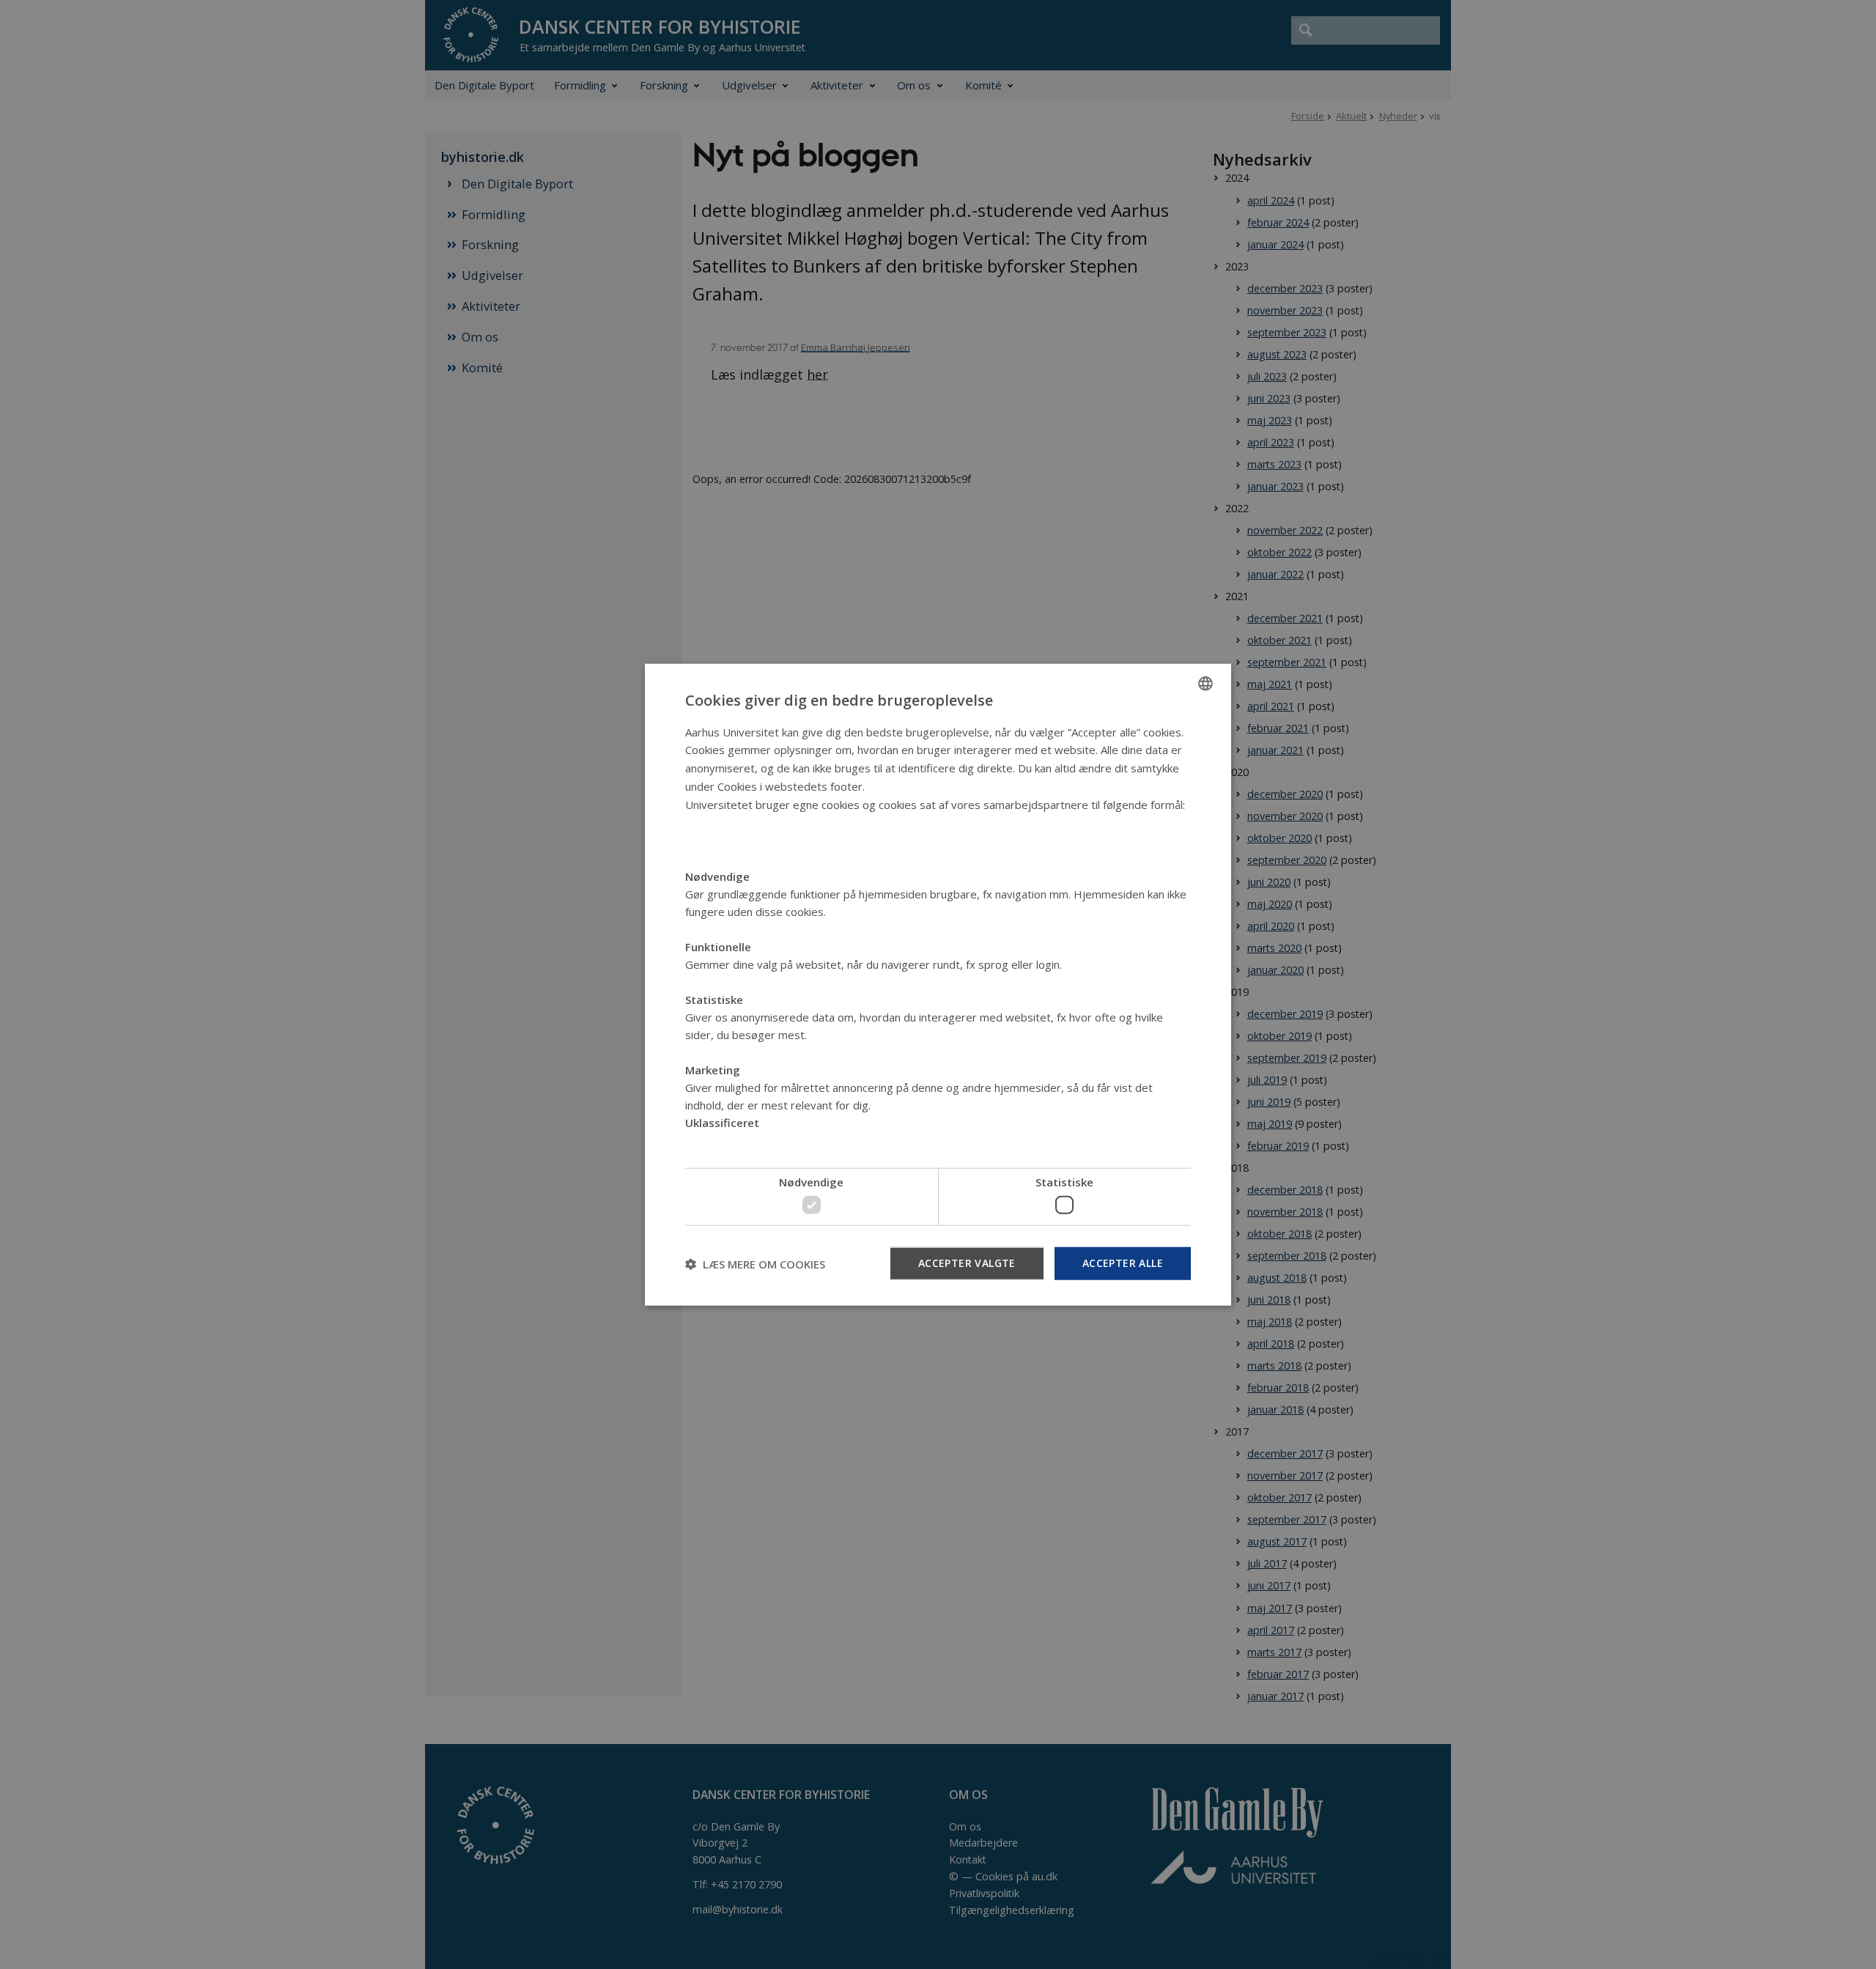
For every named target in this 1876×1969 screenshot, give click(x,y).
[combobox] (1205, 683)
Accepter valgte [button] (967, 1263)
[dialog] (938, 984)
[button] (755, 1263)
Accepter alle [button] (1123, 1263)
